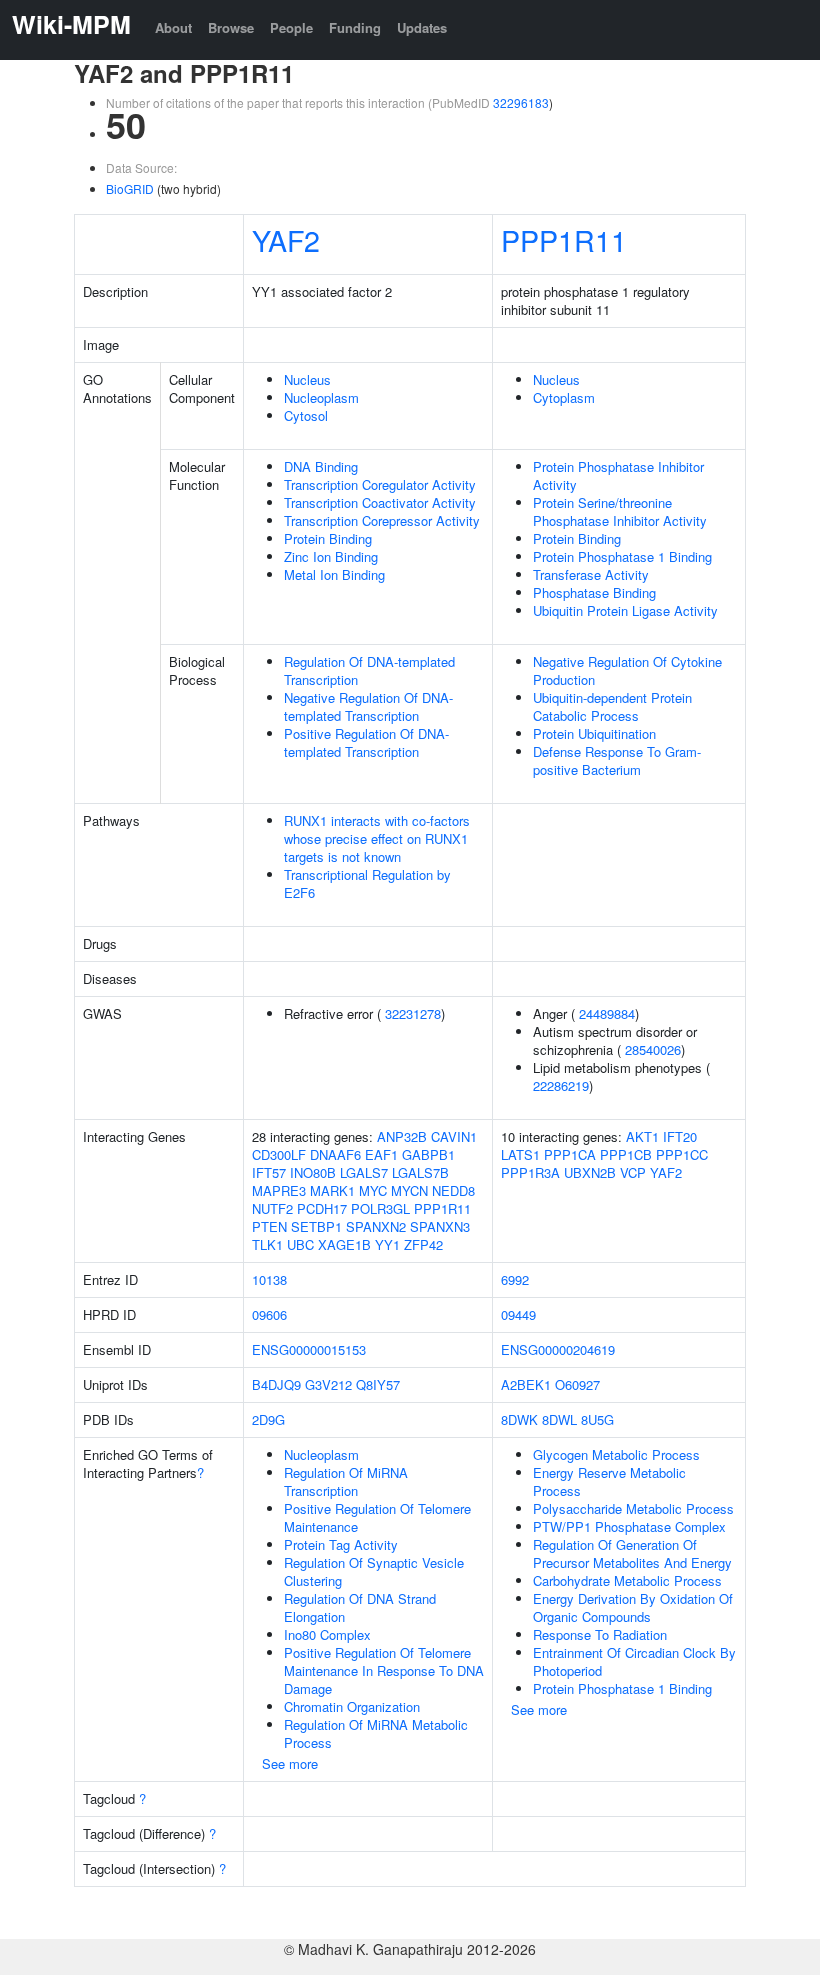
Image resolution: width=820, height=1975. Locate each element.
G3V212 (328, 1384)
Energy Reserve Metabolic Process (609, 1481)
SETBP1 (316, 1226)
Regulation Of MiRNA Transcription (346, 1481)
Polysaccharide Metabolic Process (633, 1508)
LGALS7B (420, 1172)
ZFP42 (423, 1244)
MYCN (409, 1190)
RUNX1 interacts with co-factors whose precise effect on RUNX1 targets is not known (377, 838)
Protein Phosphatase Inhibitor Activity (618, 475)
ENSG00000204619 (558, 1349)
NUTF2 (272, 1208)
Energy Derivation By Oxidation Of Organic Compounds (633, 1607)
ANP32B (402, 1136)
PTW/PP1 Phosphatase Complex (629, 1526)
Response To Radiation (600, 1634)
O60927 (577, 1384)
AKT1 (642, 1136)
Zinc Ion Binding (331, 556)
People (291, 27)
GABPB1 (428, 1154)
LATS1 (520, 1154)
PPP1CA (570, 1154)
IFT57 (269, 1172)
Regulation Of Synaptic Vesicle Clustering (374, 1571)
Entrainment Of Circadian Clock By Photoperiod (634, 1661)
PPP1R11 (564, 239)
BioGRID (130, 188)
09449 (518, 1314)
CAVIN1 (454, 1136)
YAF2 (286, 239)
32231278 (413, 1013)
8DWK (519, 1419)
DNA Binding (321, 466)
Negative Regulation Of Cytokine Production (627, 670)
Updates (422, 27)
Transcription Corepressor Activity (382, 520)
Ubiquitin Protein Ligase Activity (625, 610)
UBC (300, 1244)
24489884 (607, 1013)
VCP (633, 1172)
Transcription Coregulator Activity (380, 484)
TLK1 (267, 1244)
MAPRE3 (279, 1190)
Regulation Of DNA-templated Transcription (369, 670)
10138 (269, 1279)
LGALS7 (364, 1172)
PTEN (269, 1226)
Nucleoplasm (321, 397)
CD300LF (279, 1154)
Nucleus (307, 379)
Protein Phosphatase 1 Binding (622, 556)
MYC (373, 1190)
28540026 (653, 1049)
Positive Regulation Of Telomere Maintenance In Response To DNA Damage (384, 1670)
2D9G (268, 1419)
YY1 (387, 1244)
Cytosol (306, 415)
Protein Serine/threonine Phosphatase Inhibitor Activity (620, 511)
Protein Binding (328, 538)
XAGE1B (344, 1244)
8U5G (597, 1419)
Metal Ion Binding (334, 574)
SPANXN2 (376, 1226)
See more (290, 1763)
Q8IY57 (378, 1384)
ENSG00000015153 (309, 1349)
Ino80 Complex (327, 1634)
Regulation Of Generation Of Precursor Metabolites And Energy (632, 1553)
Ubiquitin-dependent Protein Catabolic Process (612, 706)
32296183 (521, 102)
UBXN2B (590, 1172)
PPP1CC (682, 1154)
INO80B (313, 1172)
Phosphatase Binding (594, 592)
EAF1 (381, 1154)
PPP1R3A (530, 1172)
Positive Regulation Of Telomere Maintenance (377, 1517)
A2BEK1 (526, 1384)
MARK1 (332, 1190)
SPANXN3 (440, 1226)
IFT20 (680, 1136)
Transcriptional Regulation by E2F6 (367, 883)
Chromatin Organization (352, 1706)
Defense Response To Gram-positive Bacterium (617, 760)
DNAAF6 (335, 1154)
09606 (269, 1314)
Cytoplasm (564, 397)
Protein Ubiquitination (594, 733)
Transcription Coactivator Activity (380, 502)
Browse (231, 27)
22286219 (561, 1085)
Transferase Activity (591, 574)
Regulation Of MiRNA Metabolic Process (376, 1733)
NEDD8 (453, 1190)
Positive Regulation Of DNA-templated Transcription (366, 742)
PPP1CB (626, 1154)
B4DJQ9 (276, 1384)
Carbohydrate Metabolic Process (627, 1580)
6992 (515, 1279)
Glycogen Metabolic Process (616, 1454)
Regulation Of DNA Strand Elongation (360, 1607)
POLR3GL (380, 1208)
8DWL (559, 1419)
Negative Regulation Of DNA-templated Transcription (368, 706)
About (173, 27)
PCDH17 (322, 1208)
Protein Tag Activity (341, 1544)
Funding (355, 27)
